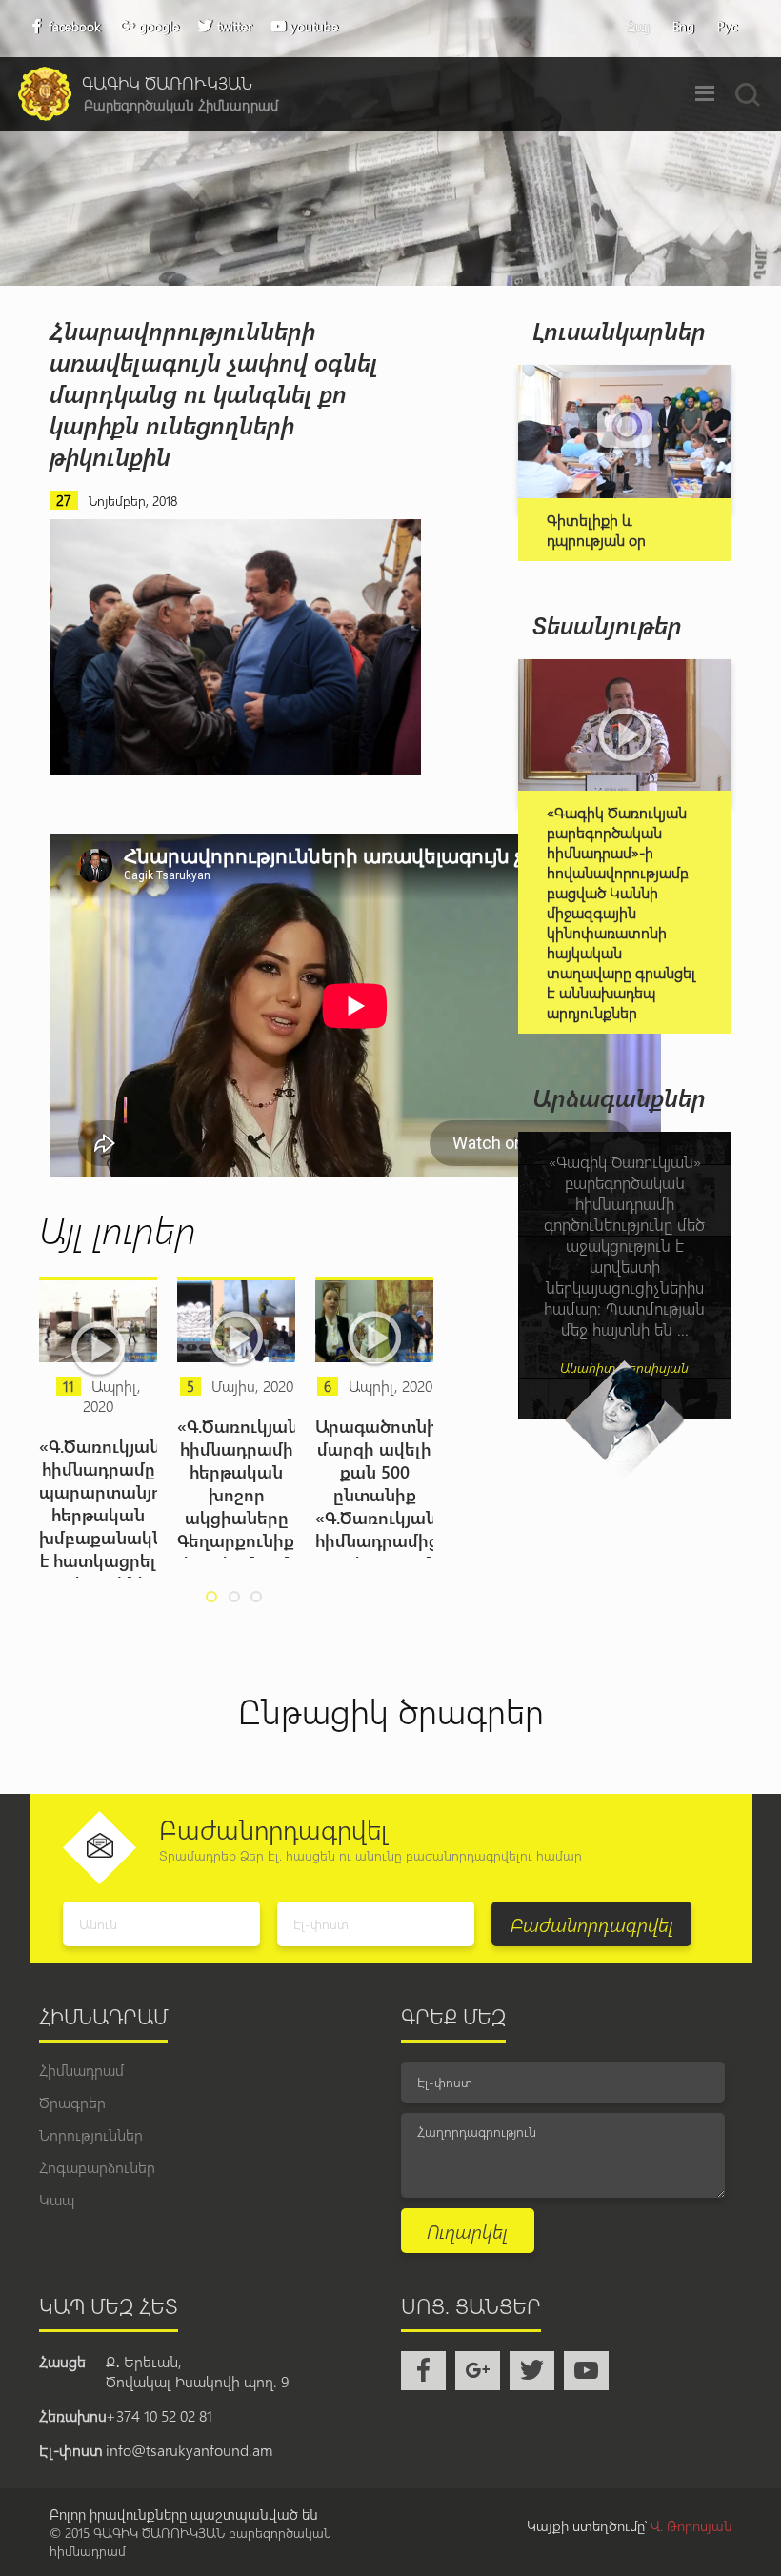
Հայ (639, 26)
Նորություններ (91, 2134)
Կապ (57, 2199)
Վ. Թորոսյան (691, 2526)
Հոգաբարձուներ (97, 2167)
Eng (683, 26)
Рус (727, 26)
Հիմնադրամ (81, 2070)
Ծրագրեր (72, 2102)
